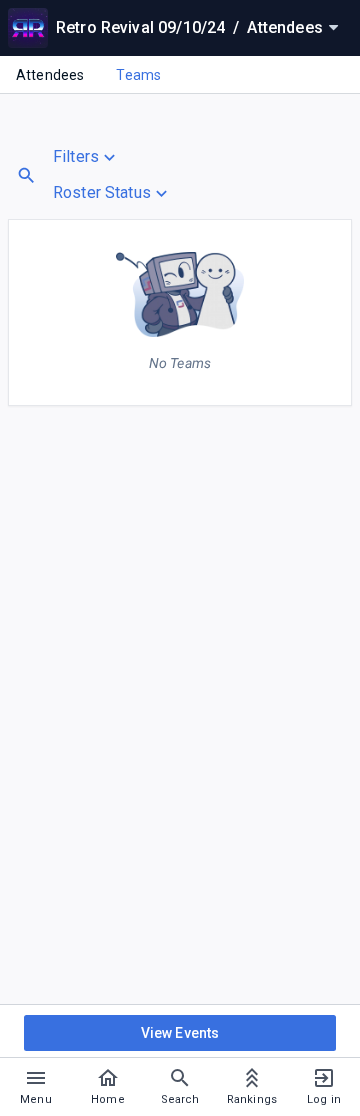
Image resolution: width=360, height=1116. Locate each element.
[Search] (26, 175)
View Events (180, 1033)
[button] (112, 157)
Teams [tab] (138, 75)
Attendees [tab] (50, 75)
